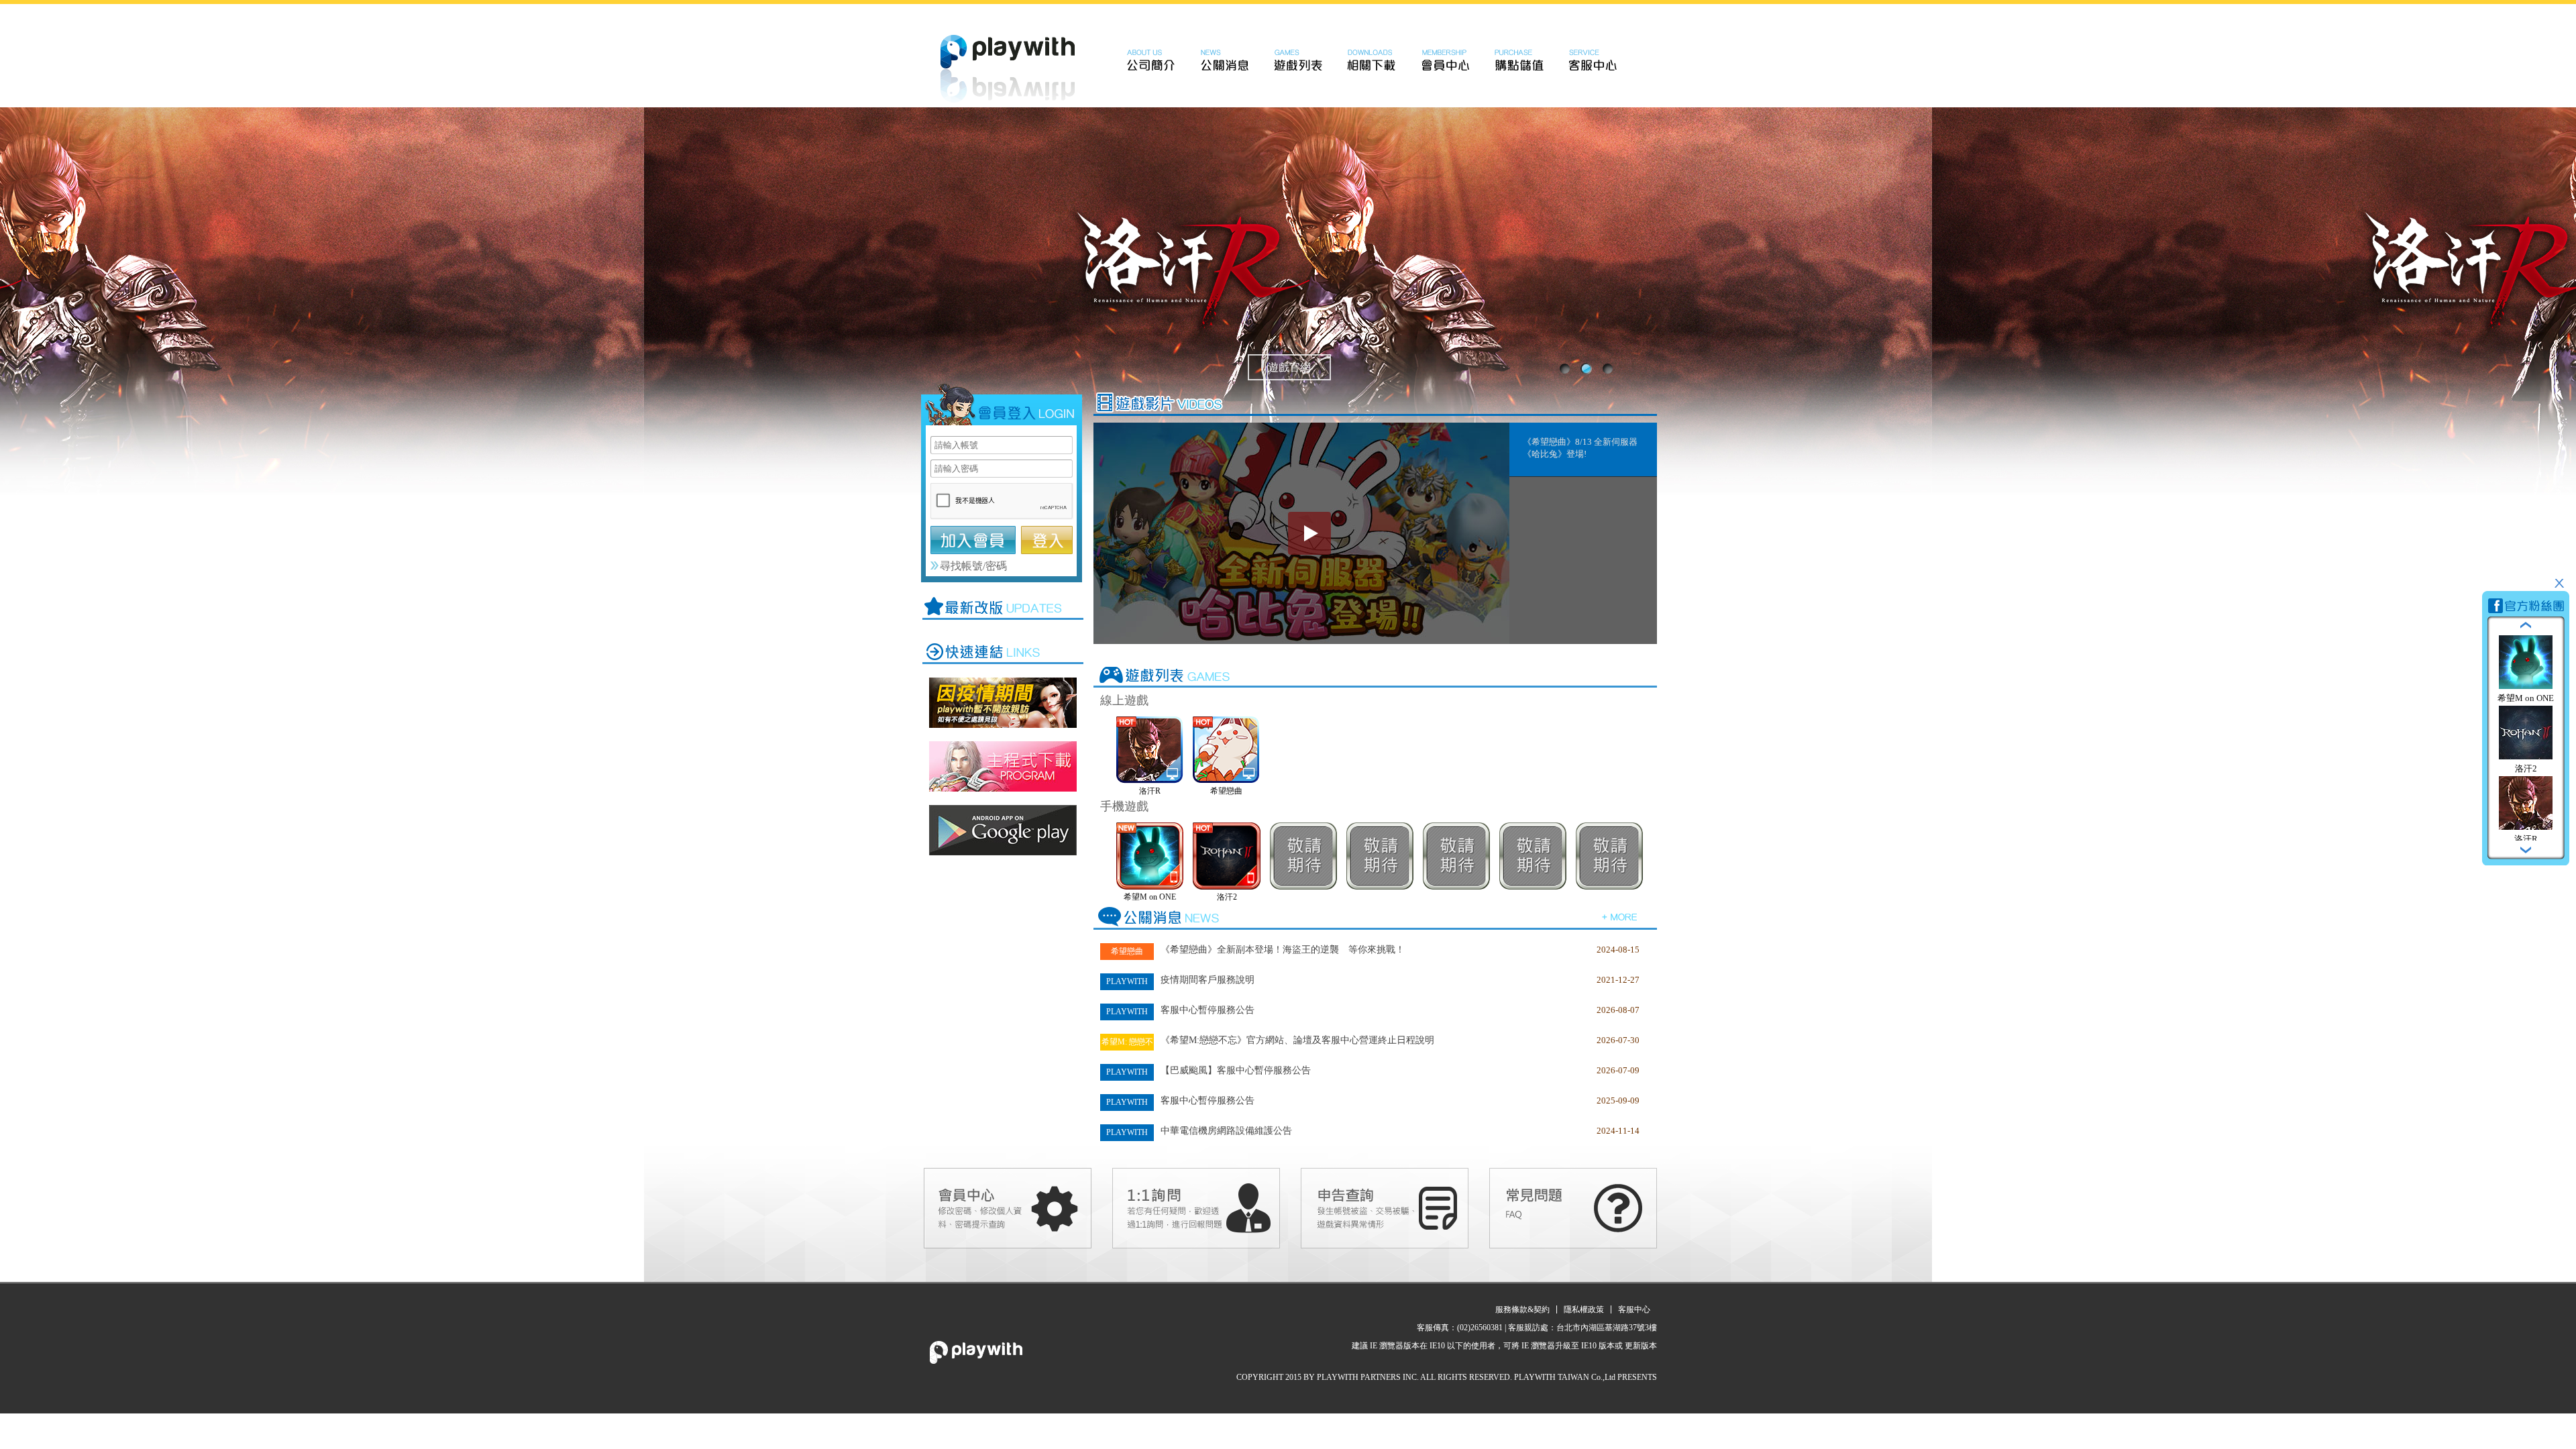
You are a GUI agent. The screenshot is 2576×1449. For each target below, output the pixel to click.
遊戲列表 (1298, 60)
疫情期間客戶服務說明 (1207, 980)
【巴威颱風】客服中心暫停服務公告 (1236, 1070)
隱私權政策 (1584, 1309)
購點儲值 (1519, 60)
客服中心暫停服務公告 (1207, 1010)
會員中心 (1446, 60)
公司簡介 (1150, 60)
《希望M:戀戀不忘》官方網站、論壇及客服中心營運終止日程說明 (1297, 1040)
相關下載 (1372, 60)
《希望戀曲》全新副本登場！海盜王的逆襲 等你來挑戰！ (1283, 950)
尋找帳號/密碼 (973, 566)
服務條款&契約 (1522, 1309)
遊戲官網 (1289, 367)
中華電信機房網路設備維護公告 (1226, 1131)
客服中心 (1593, 60)
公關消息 (1224, 60)
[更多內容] (1620, 916)
